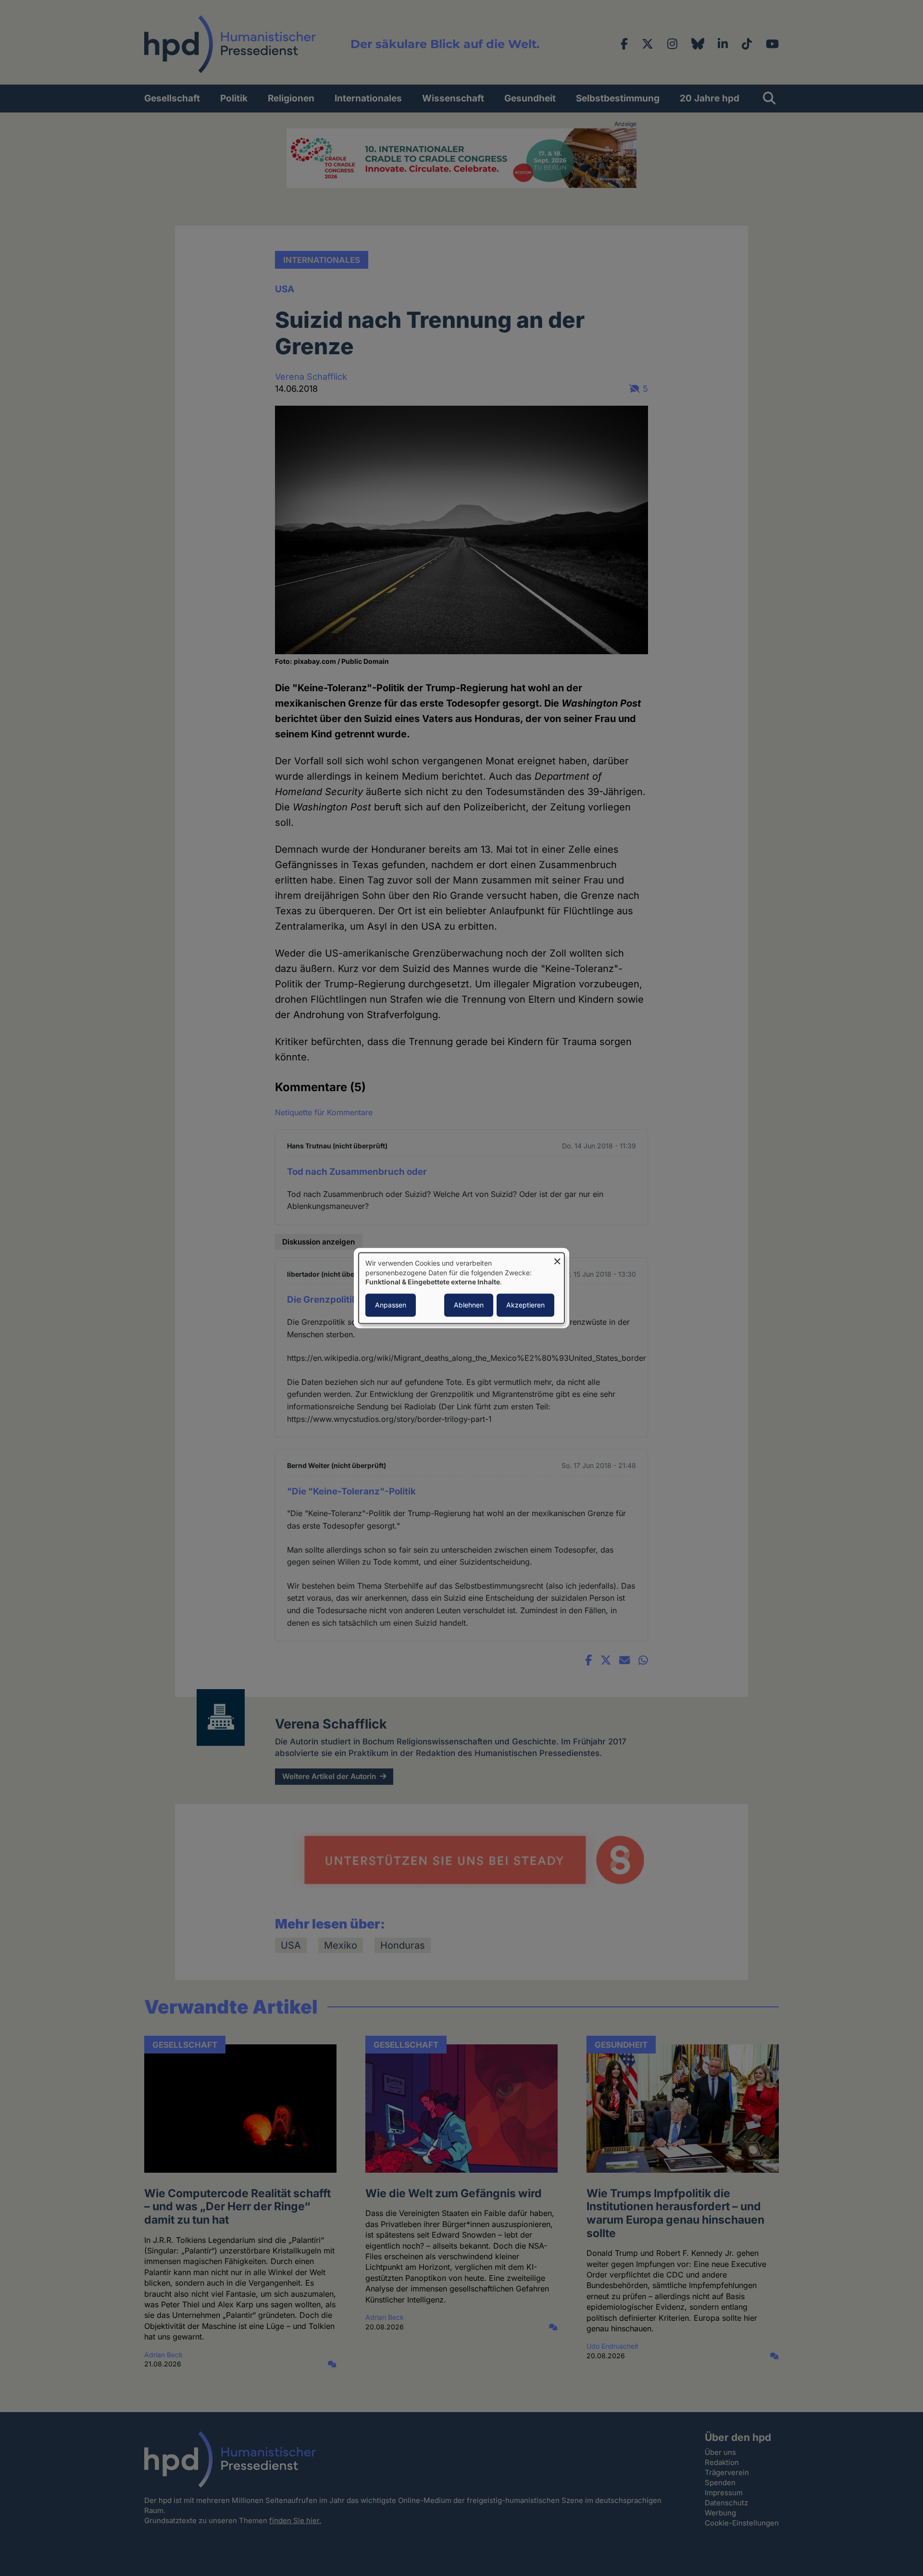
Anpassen (391, 1305)
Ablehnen (469, 1305)
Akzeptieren (525, 1305)
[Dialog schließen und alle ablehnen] (557, 1259)
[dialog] (461, 1288)
